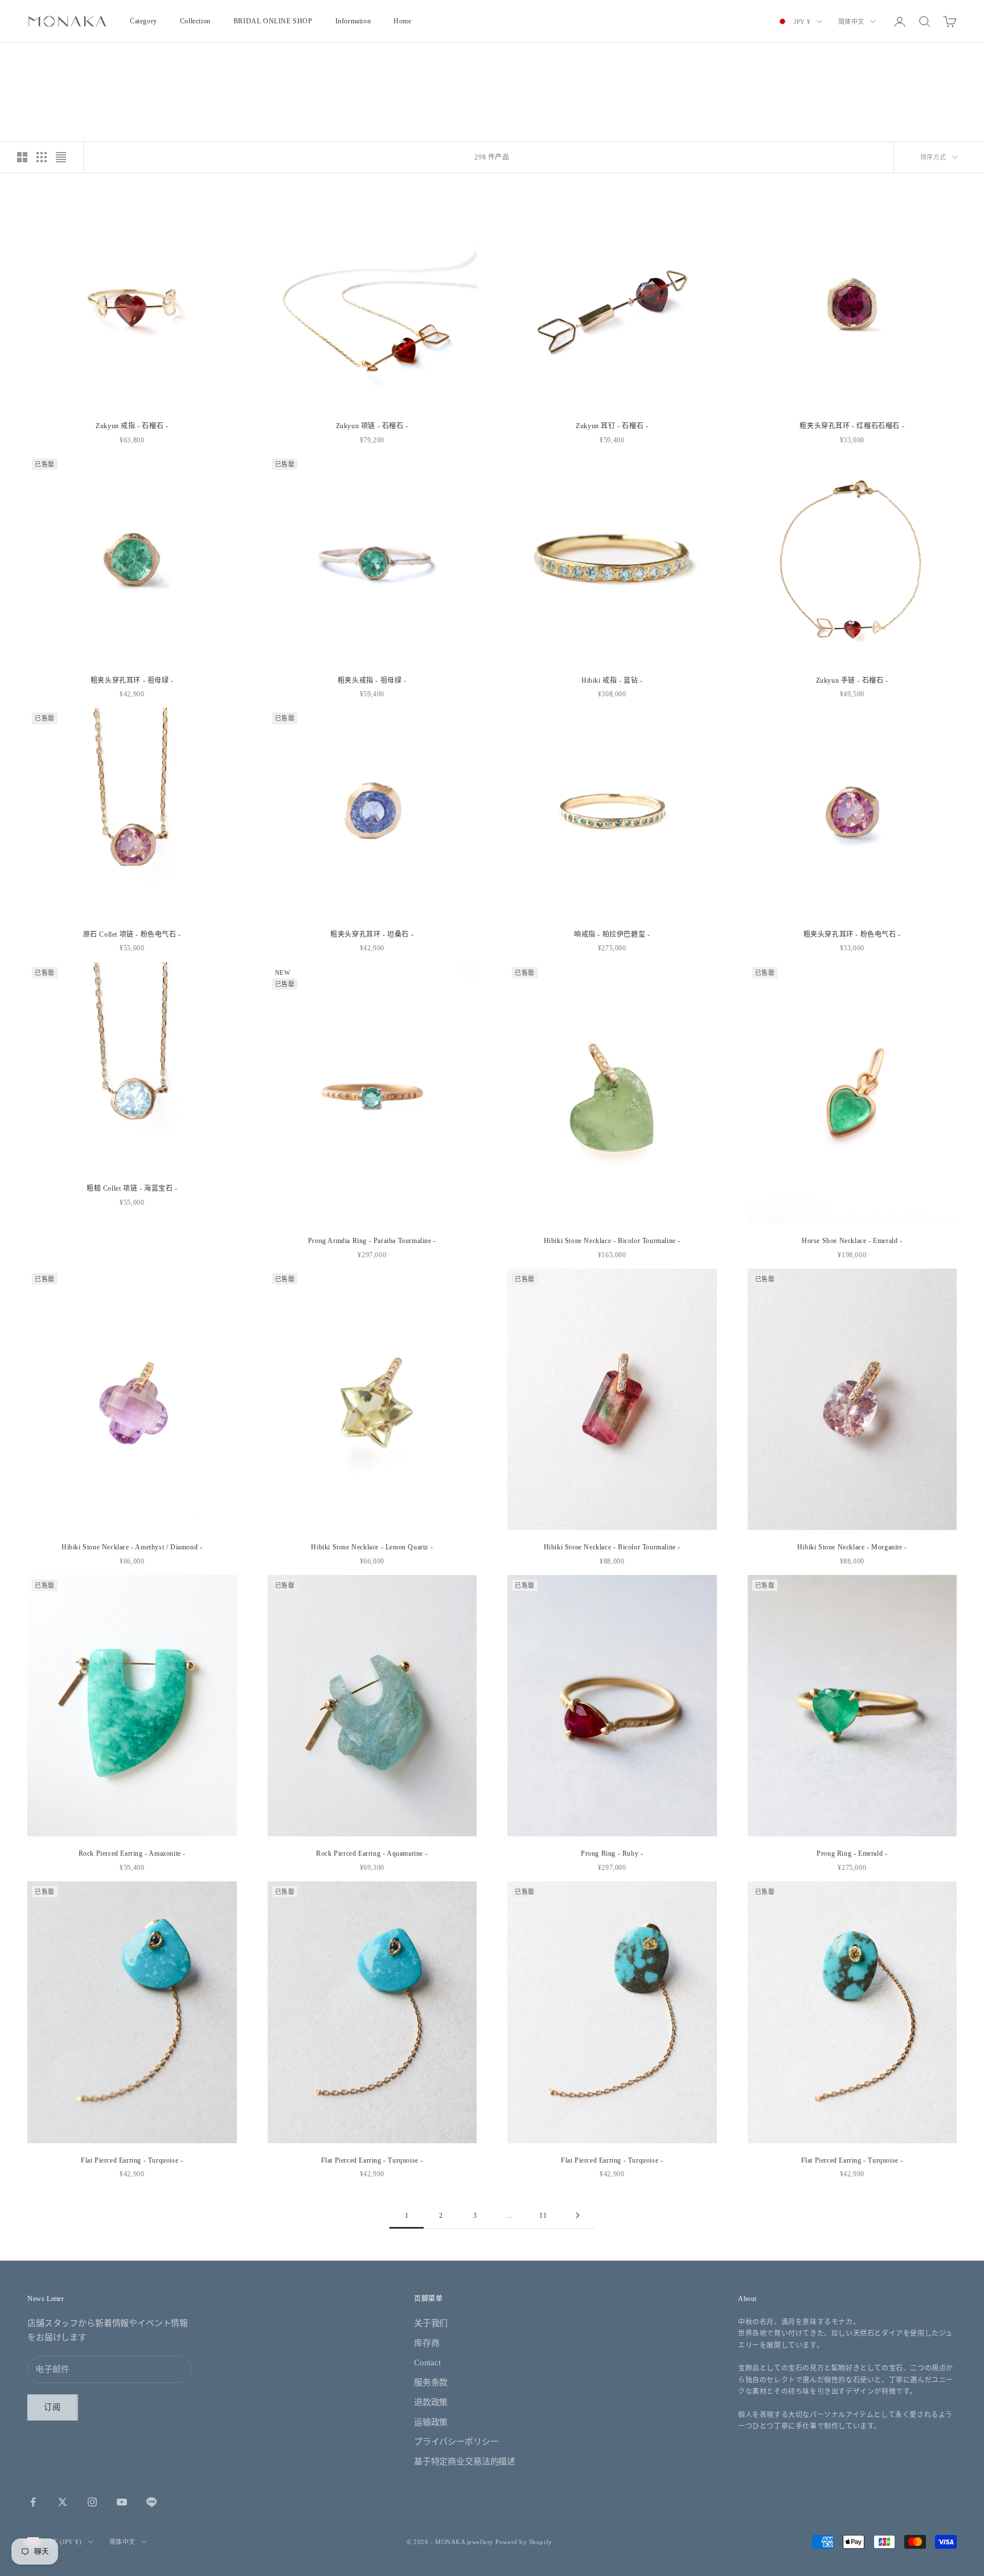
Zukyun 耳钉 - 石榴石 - (612, 426)
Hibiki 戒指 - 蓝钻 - (612, 680)
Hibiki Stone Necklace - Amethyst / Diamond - (132, 1547)
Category (143, 21)
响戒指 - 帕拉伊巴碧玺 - (612, 934)
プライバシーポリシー (456, 2442)
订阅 (53, 2407)
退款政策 (431, 2402)
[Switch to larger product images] (22, 157)
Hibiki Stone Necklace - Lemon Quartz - (372, 1547)
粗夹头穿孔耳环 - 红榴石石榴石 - (852, 426)
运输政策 (431, 2422)
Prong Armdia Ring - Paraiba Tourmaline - (372, 1241)
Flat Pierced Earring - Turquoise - (132, 2160)
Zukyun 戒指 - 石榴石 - (132, 426)
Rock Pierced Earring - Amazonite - (132, 1853)
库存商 (427, 2343)
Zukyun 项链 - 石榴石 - (372, 426)
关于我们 (431, 2323)
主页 (33, 57)
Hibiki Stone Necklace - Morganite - (852, 1547)
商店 (57, 57)
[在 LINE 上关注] (151, 2502)
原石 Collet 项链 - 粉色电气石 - (132, 934)
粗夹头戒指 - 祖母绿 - (372, 680)
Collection (195, 21)
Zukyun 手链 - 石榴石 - (852, 680)
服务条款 (431, 2382)
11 (543, 2216)
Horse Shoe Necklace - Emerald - (852, 1241)
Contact (427, 2362)
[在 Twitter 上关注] (63, 2502)
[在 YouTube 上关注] (122, 2502)
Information (353, 21)
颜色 (79, 57)
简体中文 (851, 22)
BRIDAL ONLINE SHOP (273, 21)
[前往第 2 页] (577, 2215)
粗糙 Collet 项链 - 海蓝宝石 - (132, 1188)
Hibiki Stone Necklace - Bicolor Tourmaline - (612, 1241)
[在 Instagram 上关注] (92, 2502)
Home (402, 21)
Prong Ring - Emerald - (852, 1853)
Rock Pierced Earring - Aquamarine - (372, 1853)
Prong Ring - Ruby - (612, 1853)
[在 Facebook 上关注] (33, 2502)
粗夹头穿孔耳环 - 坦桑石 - (372, 934)
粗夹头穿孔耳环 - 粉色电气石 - (852, 934)
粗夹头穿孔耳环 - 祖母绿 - (132, 680)
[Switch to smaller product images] (42, 157)
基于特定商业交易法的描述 (465, 2462)
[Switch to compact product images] (61, 157)
